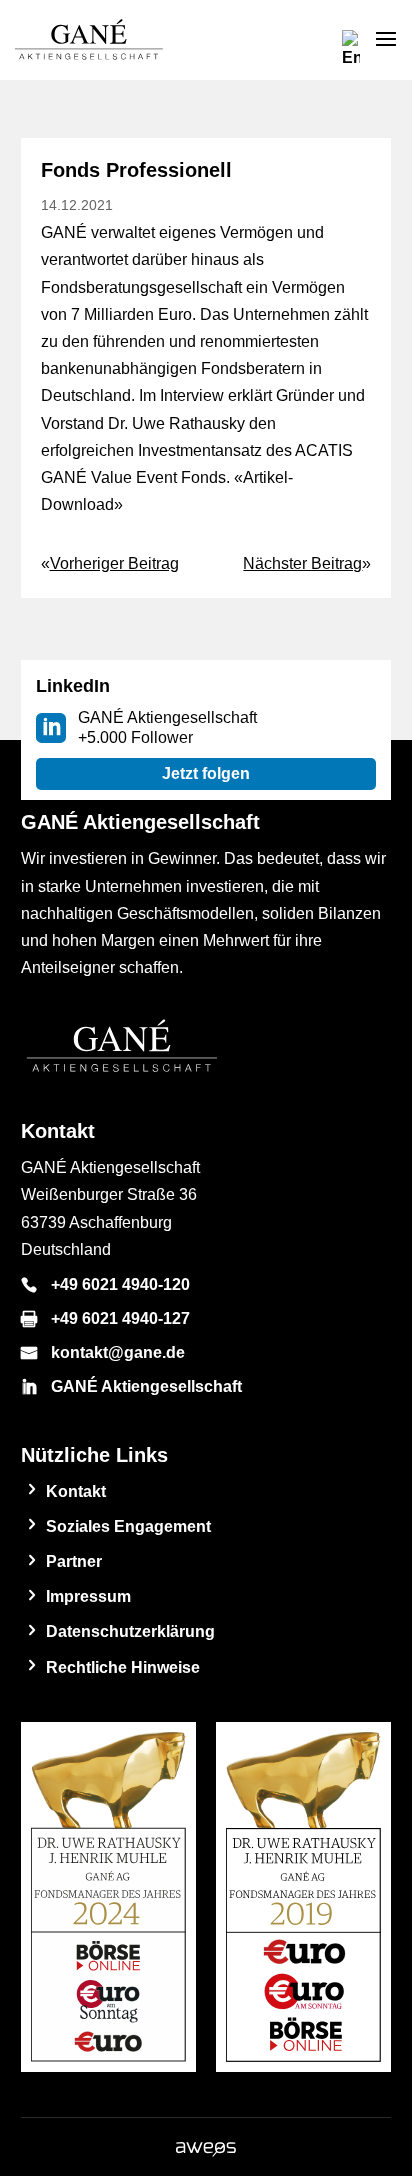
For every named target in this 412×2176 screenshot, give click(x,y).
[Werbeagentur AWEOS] (206, 2151)
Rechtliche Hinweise (123, 1667)
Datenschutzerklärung (130, 1631)
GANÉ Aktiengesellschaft (146, 1386)
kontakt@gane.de (118, 1352)
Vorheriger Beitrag (114, 563)
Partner (74, 1561)
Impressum (88, 1596)
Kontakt (76, 1491)
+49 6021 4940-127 (120, 1318)
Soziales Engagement (128, 1526)
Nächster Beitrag (302, 563)
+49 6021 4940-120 (120, 1284)
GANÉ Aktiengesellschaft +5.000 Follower (167, 727)
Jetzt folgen (206, 773)
